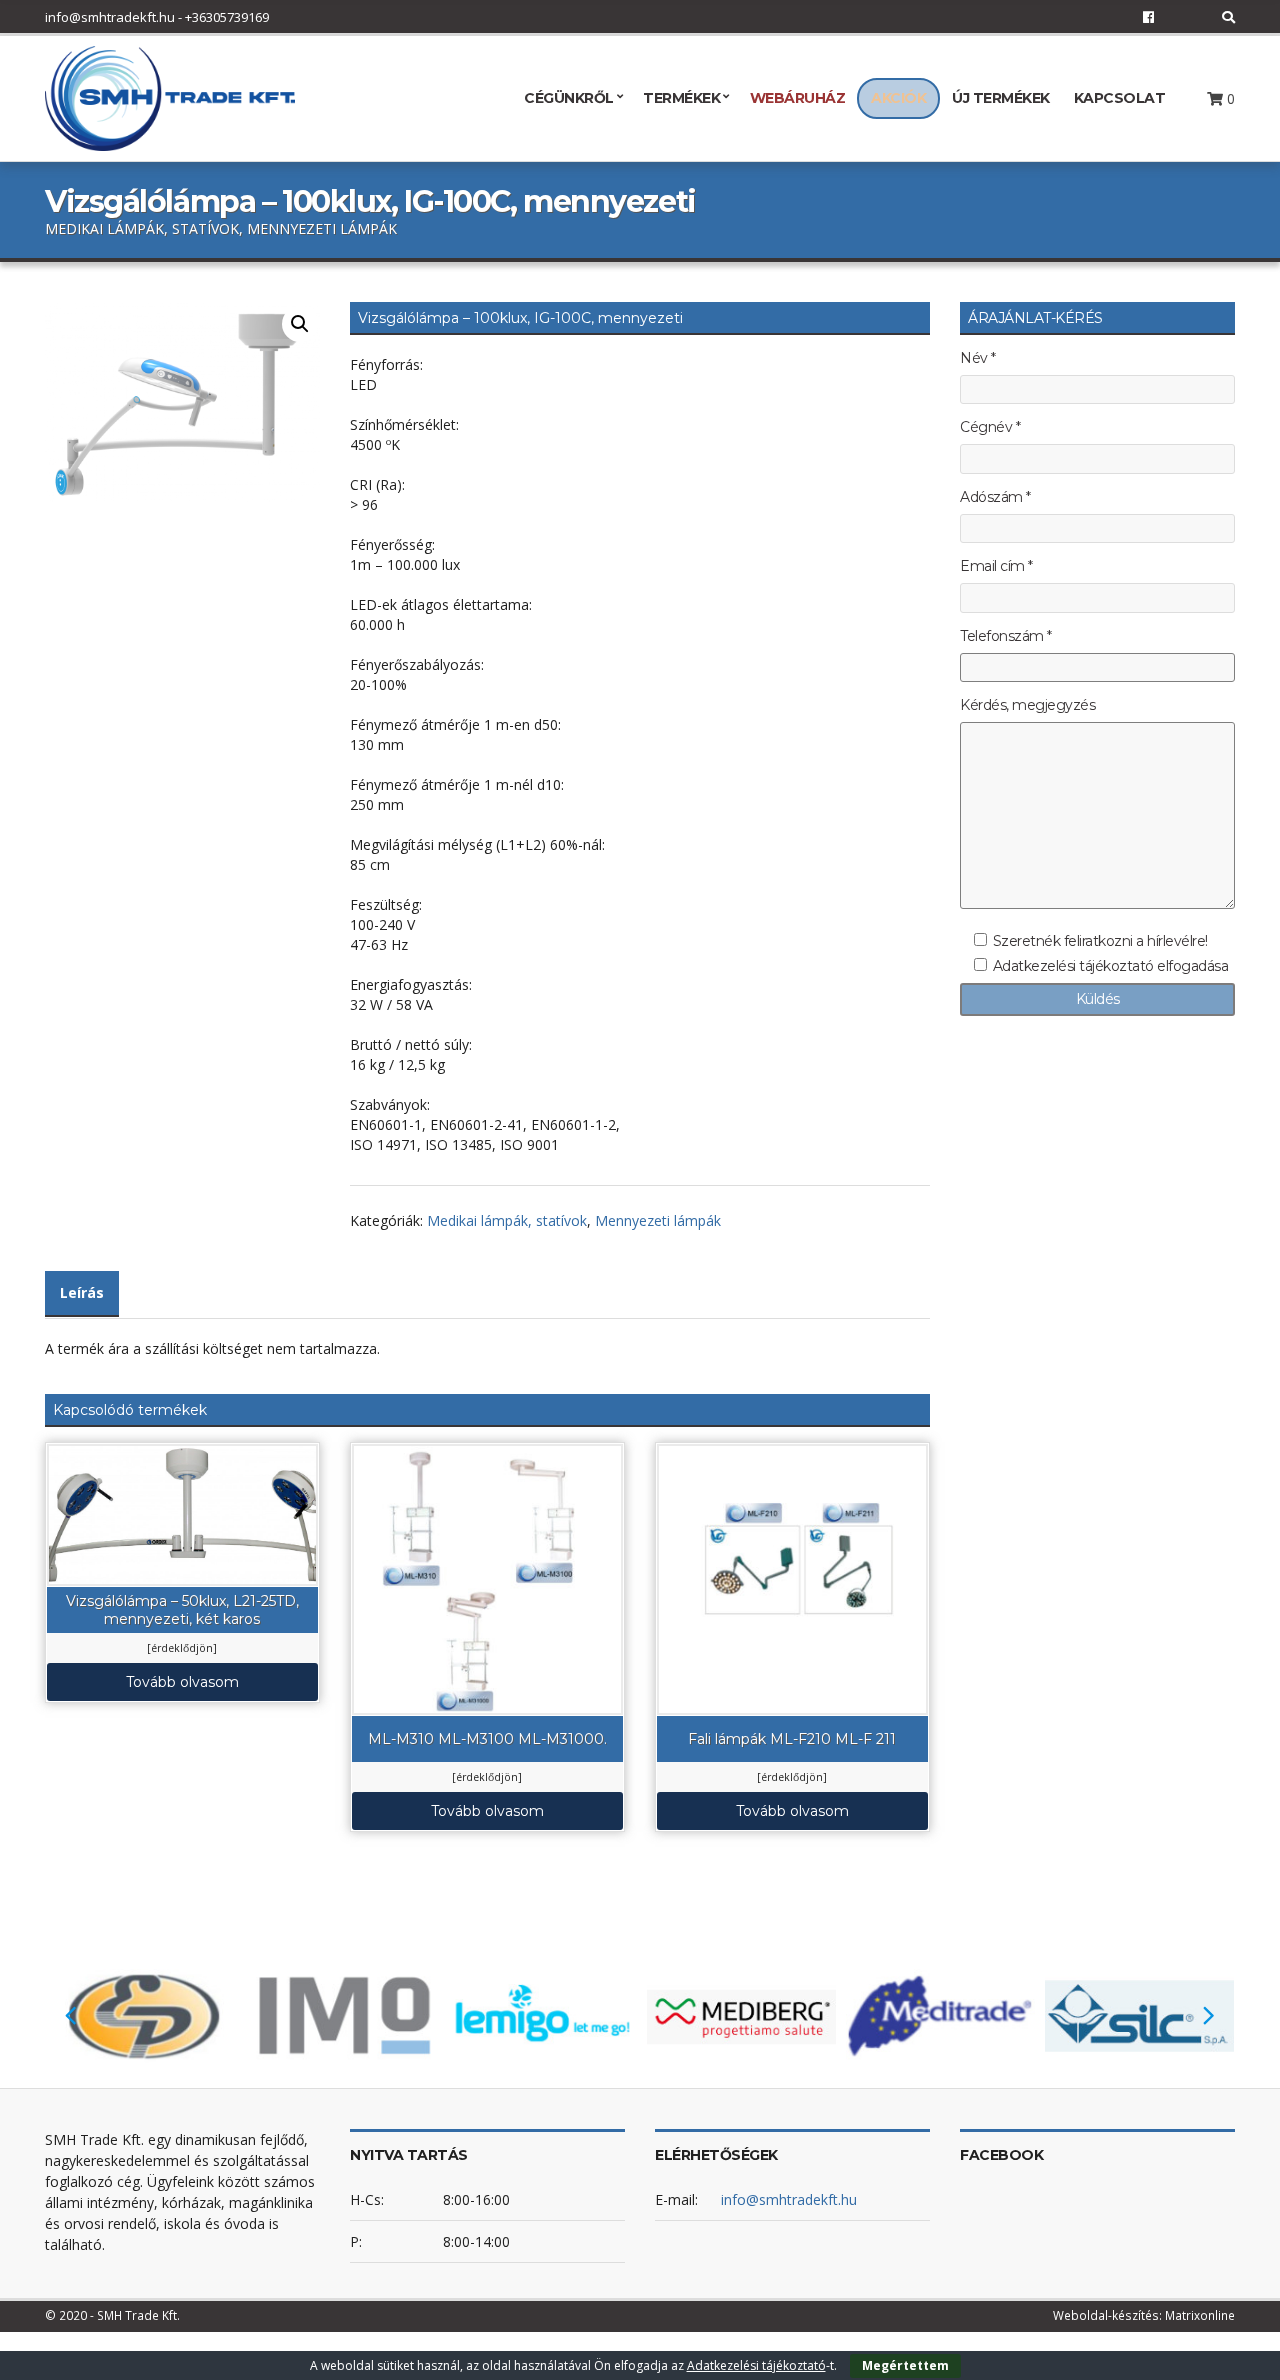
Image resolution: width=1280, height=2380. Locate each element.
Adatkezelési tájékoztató (756, 2365)
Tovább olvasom (182, 1682)
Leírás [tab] (82, 1292)
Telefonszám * (1006, 636)
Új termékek (1001, 98)
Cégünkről (569, 98)
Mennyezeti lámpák (658, 1220)
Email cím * (996, 566)
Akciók (898, 98)
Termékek (681, 98)
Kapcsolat (1120, 98)
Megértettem (905, 2365)
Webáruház (798, 98)
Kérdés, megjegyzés (1027, 705)
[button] (300, 324)
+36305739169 (227, 17)
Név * (978, 358)
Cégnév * (990, 427)
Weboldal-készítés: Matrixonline (1144, 2315)
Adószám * (995, 497)
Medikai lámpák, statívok (507, 1220)
